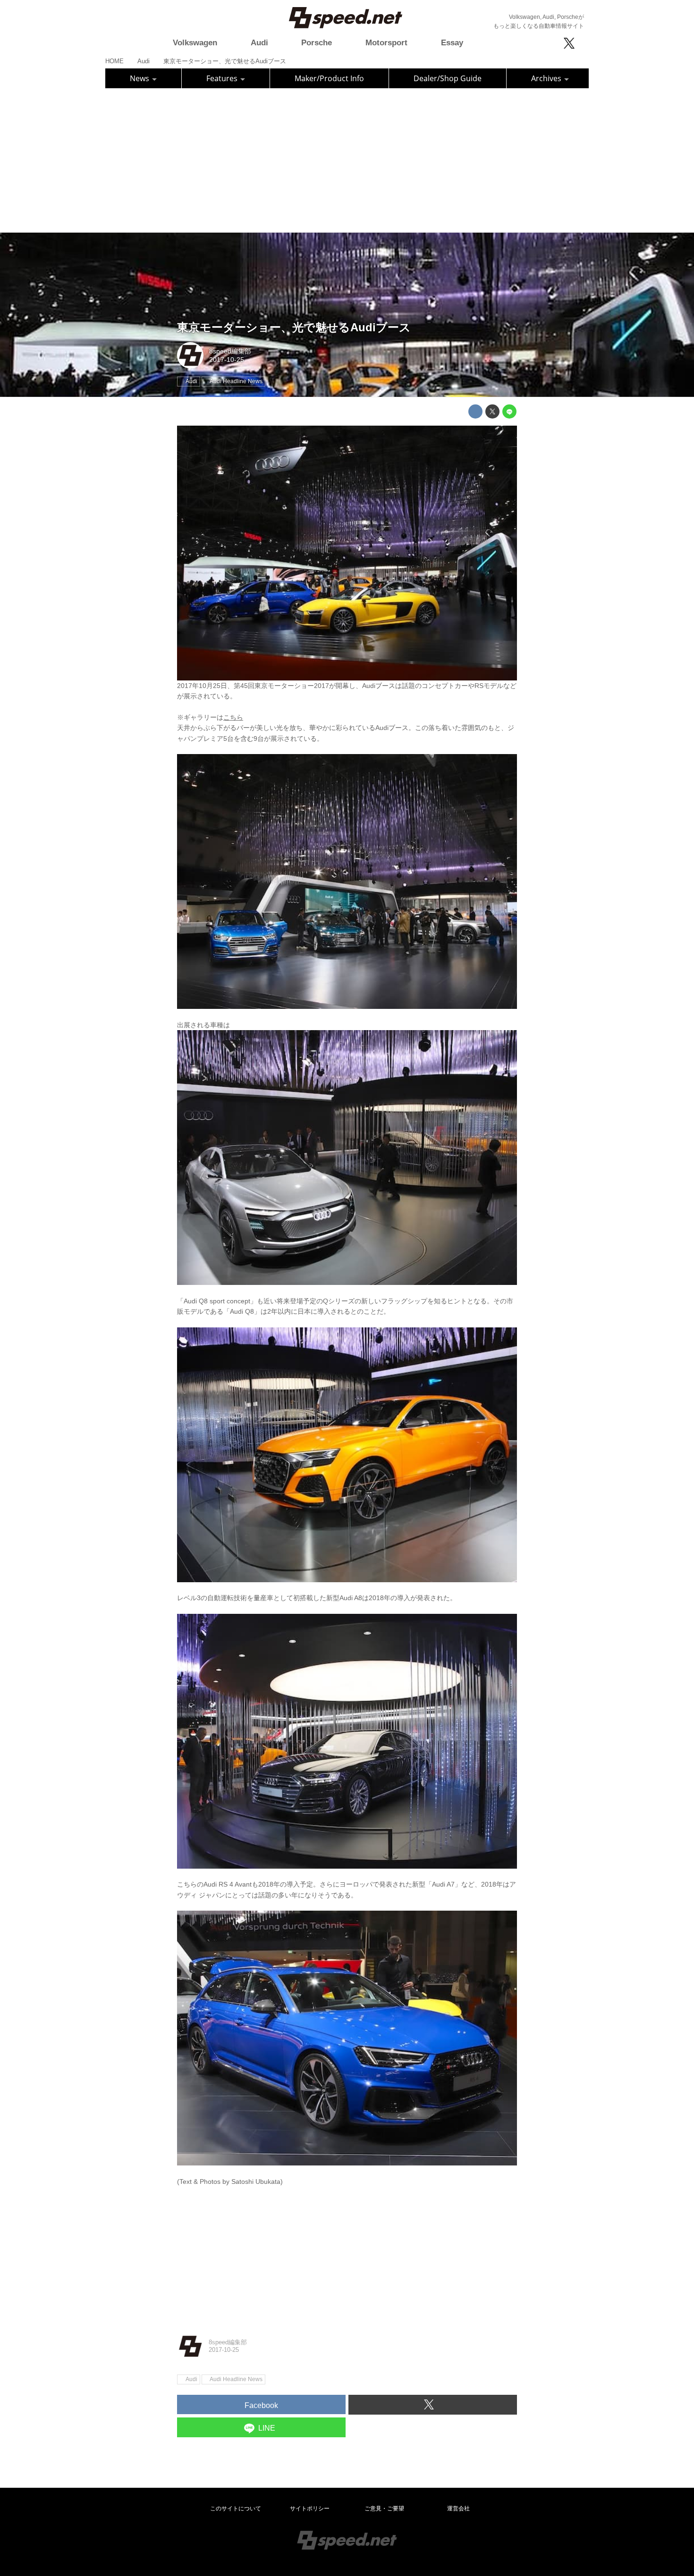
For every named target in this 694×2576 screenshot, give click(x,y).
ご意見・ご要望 (384, 2509)
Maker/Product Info (329, 78)
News (140, 78)
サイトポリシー (310, 2509)
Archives (547, 78)
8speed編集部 (230, 351)
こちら (233, 717)
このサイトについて (236, 2509)
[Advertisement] (347, 159)
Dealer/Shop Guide (448, 78)
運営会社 (458, 2509)
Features (223, 78)
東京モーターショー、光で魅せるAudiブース (294, 327)
